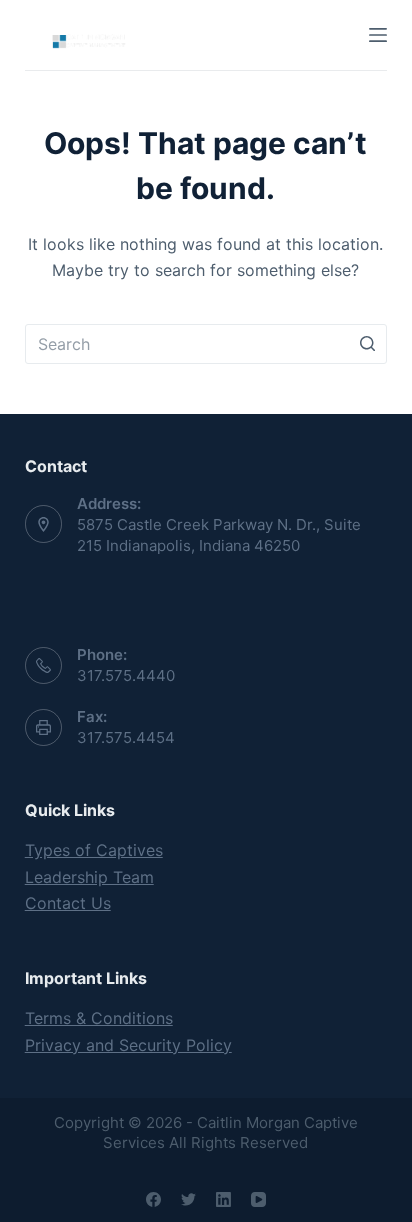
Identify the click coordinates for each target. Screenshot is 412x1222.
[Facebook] (153, 1199)
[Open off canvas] (378, 35)
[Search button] (367, 344)
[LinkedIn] (223, 1199)
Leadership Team (89, 877)
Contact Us (68, 903)
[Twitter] (188, 1199)
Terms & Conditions (99, 1018)
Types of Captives (94, 850)
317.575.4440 (126, 675)
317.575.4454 (126, 737)
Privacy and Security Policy (128, 1045)
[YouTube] (258, 1199)
